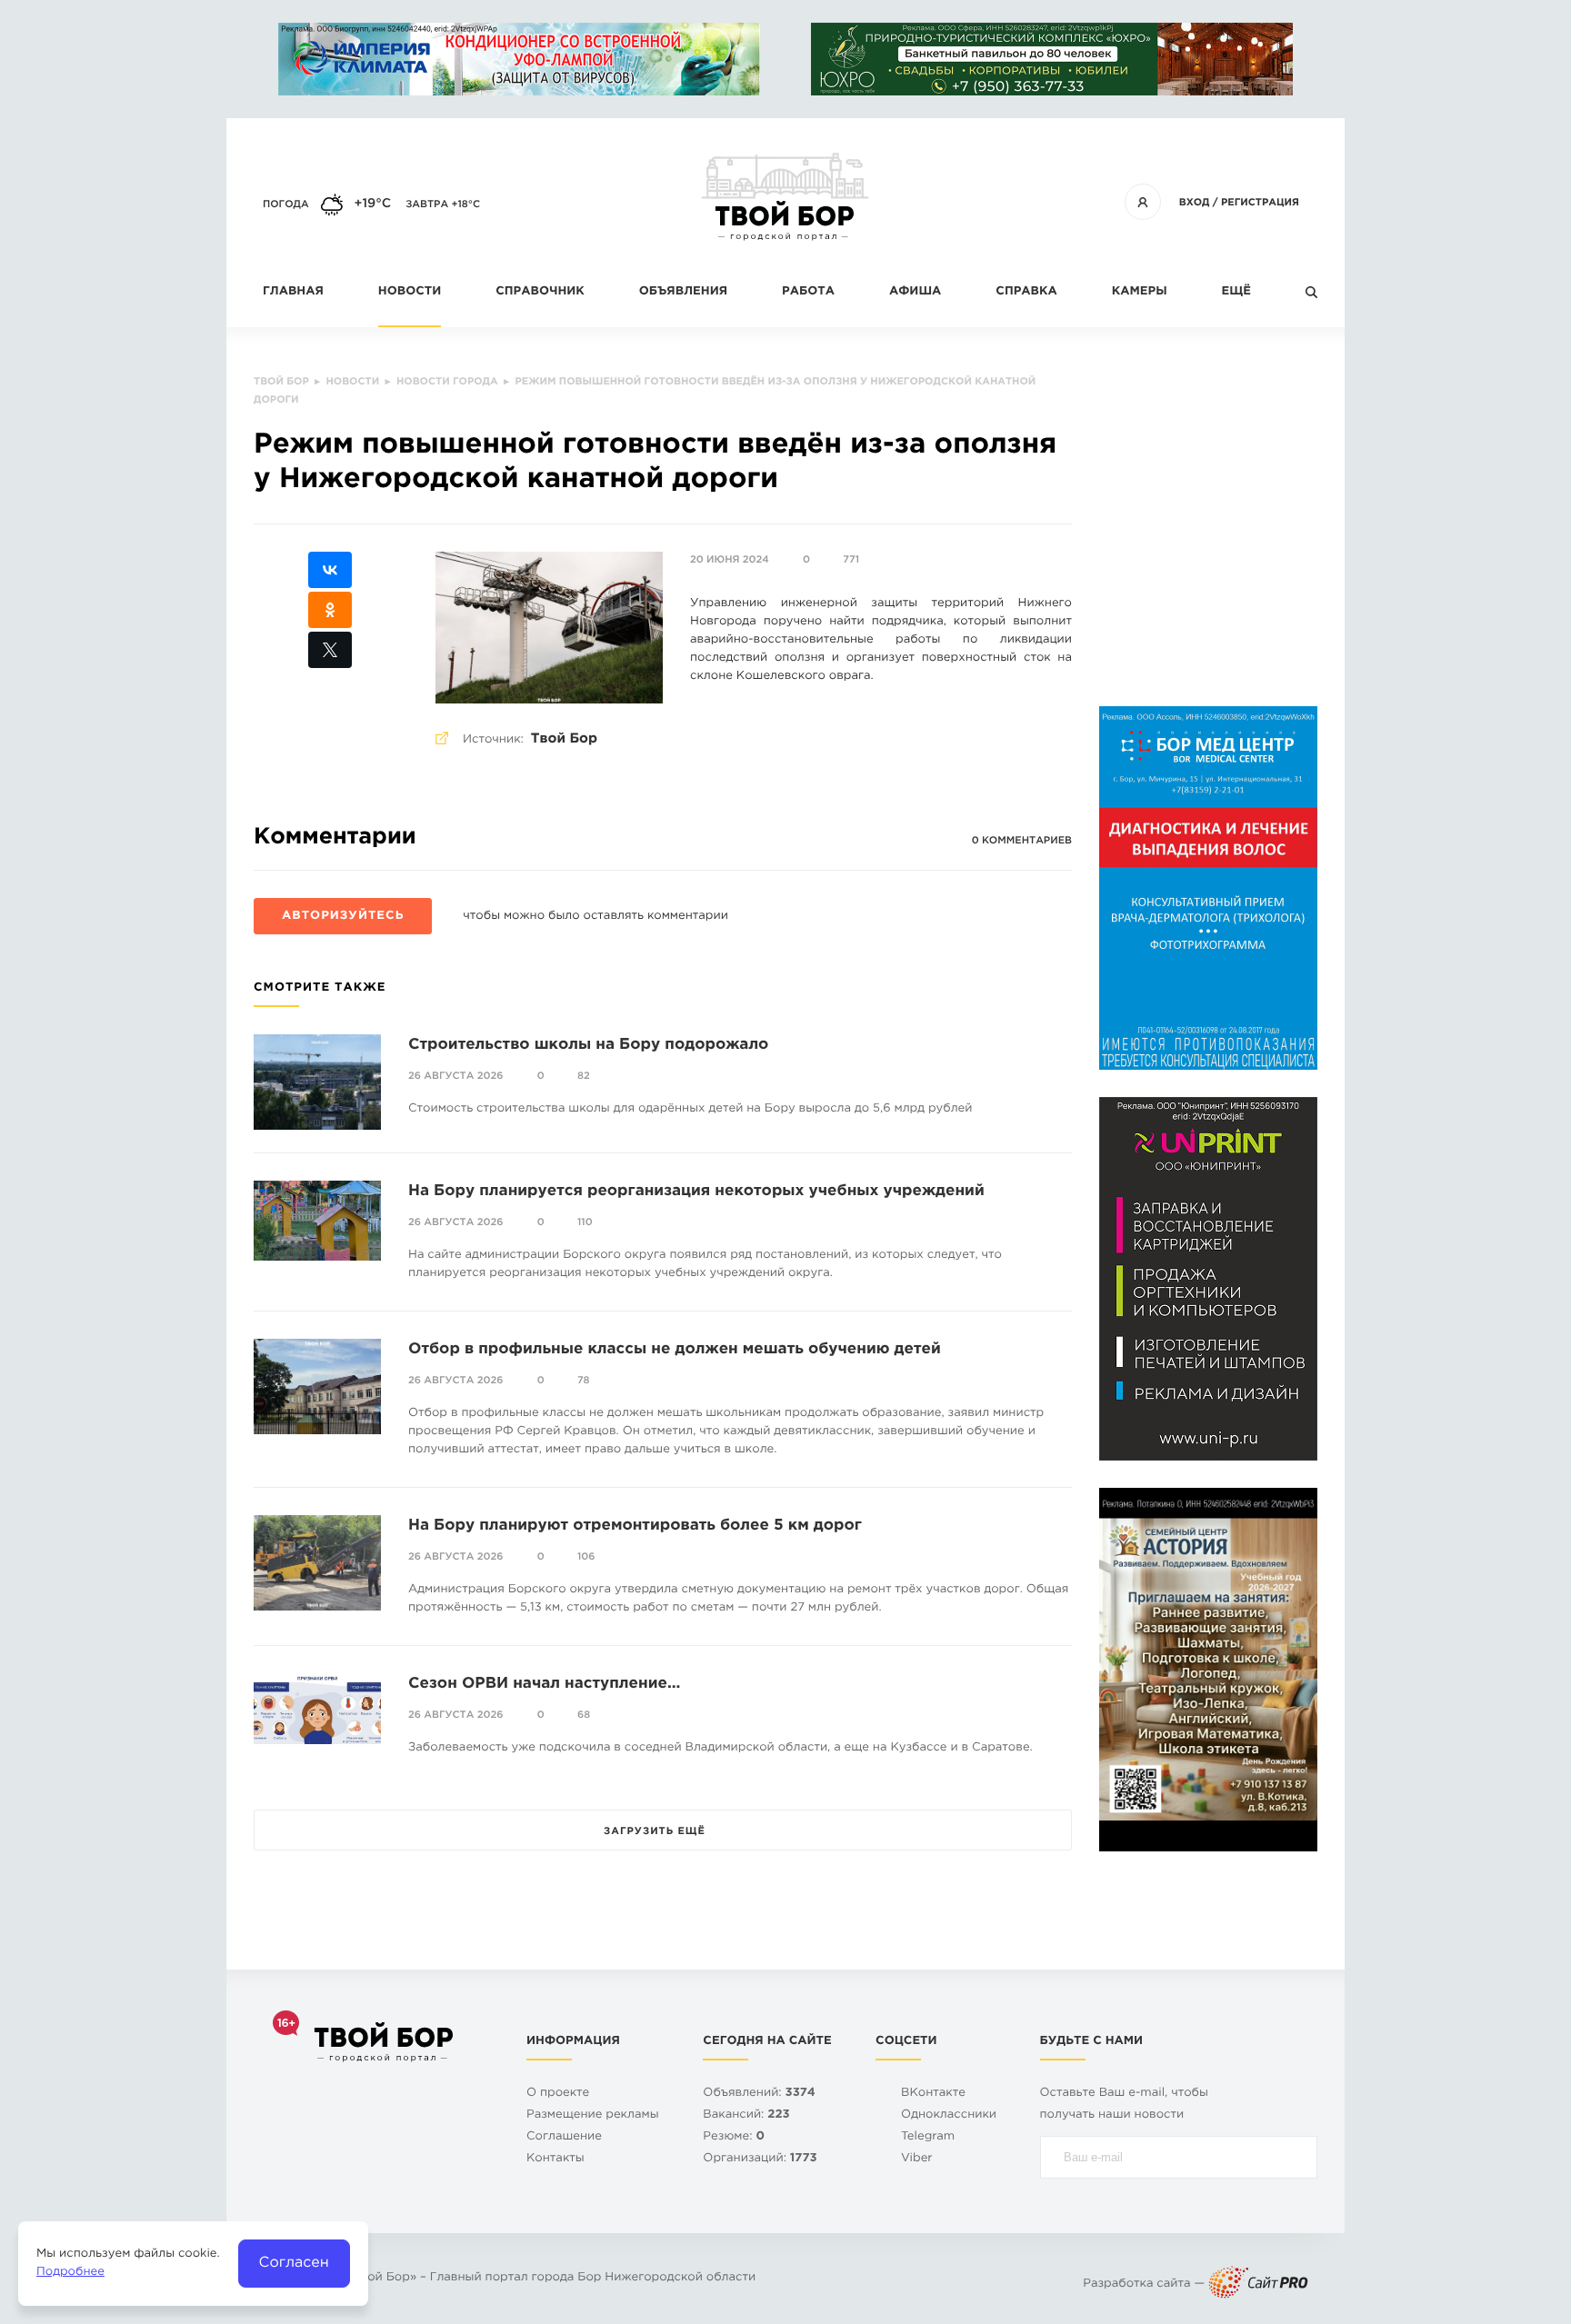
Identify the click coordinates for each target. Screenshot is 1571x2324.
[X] (330, 650)
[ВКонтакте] (330, 570)
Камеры (1140, 292)
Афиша (915, 292)
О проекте (558, 2094)
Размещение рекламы (593, 2115)
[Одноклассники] (330, 610)
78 (584, 1381)
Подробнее (70, 2273)
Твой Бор (564, 739)
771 (851, 560)
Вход (1195, 203)
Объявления (683, 292)
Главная (293, 292)
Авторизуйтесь (343, 917)
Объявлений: (759, 2094)
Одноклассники (949, 2115)
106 (586, 1557)
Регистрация (1260, 203)
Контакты (555, 2159)
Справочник (540, 292)
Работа (808, 292)
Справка (1026, 292)
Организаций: (760, 2159)
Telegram (928, 2137)
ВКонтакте (933, 2094)
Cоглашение (564, 2137)
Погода (286, 204)
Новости (410, 292)
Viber (917, 2159)
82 (584, 1076)
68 (584, 1715)
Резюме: (734, 2137)
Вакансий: (746, 2115)
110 (585, 1222)
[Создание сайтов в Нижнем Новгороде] (1258, 2284)
